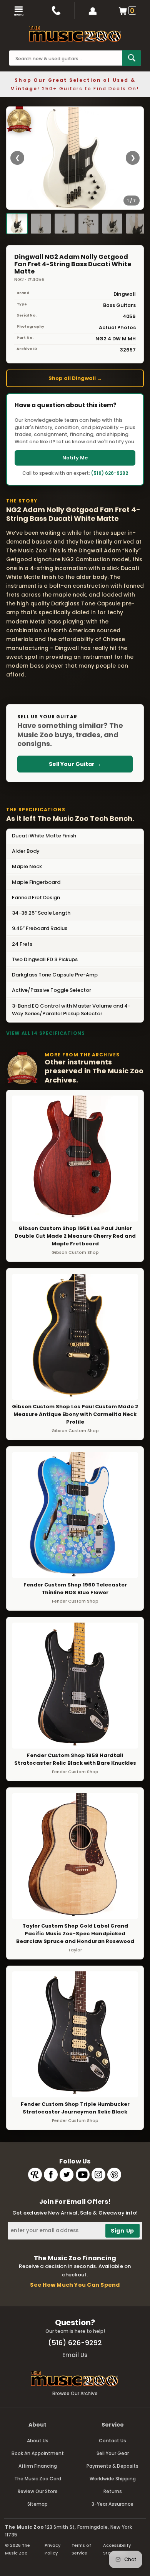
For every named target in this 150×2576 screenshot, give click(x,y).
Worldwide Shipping (113, 2479)
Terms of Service (81, 2549)
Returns (113, 2491)
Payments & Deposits (112, 2466)
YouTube (83, 2175)
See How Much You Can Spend (75, 2285)
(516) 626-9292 (110, 473)
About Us (38, 2441)
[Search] (132, 58)
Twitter (67, 2175)
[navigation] (19, 11)
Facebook (51, 2175)
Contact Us (112, 2441)
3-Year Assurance (112, 2504)
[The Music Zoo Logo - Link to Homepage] (75, 34)
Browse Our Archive (75, 2393)
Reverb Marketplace (35, 2175)
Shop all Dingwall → (75, 378)
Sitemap (37, 2504)
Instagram (98, 2175)
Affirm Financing (38, 2466)
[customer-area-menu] (94, 11)
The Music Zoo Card (38, 2479)
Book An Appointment (38, 2453)
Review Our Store (38, 2491)
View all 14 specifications (46, 1033)
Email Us (75, 2355)
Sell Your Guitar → (75, 764)
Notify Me (75, 458)
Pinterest (114, 2175)
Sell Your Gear (113, 2453)
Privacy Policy (52, 2549)
